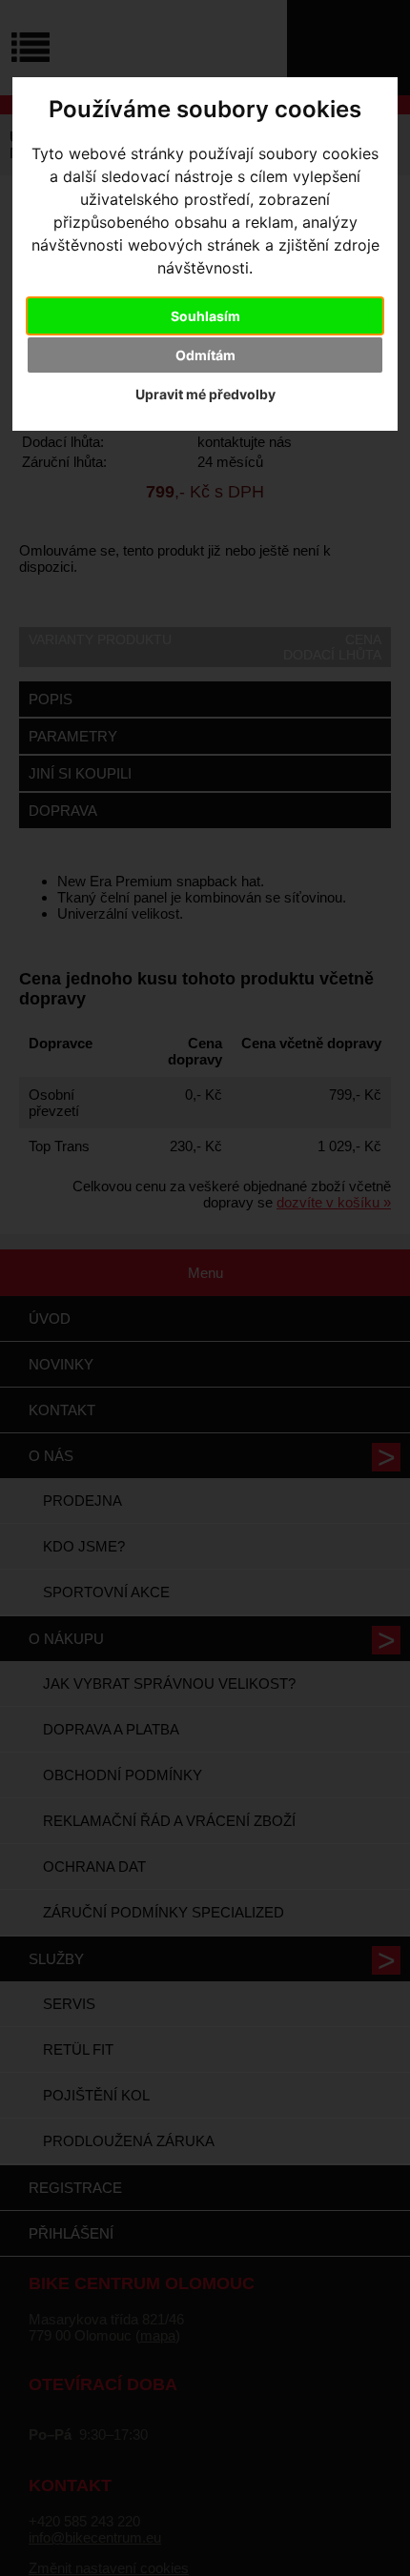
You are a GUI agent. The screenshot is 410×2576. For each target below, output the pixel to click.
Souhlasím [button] (205, 316)
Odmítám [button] (205, 355)
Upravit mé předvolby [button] (205, 394)
